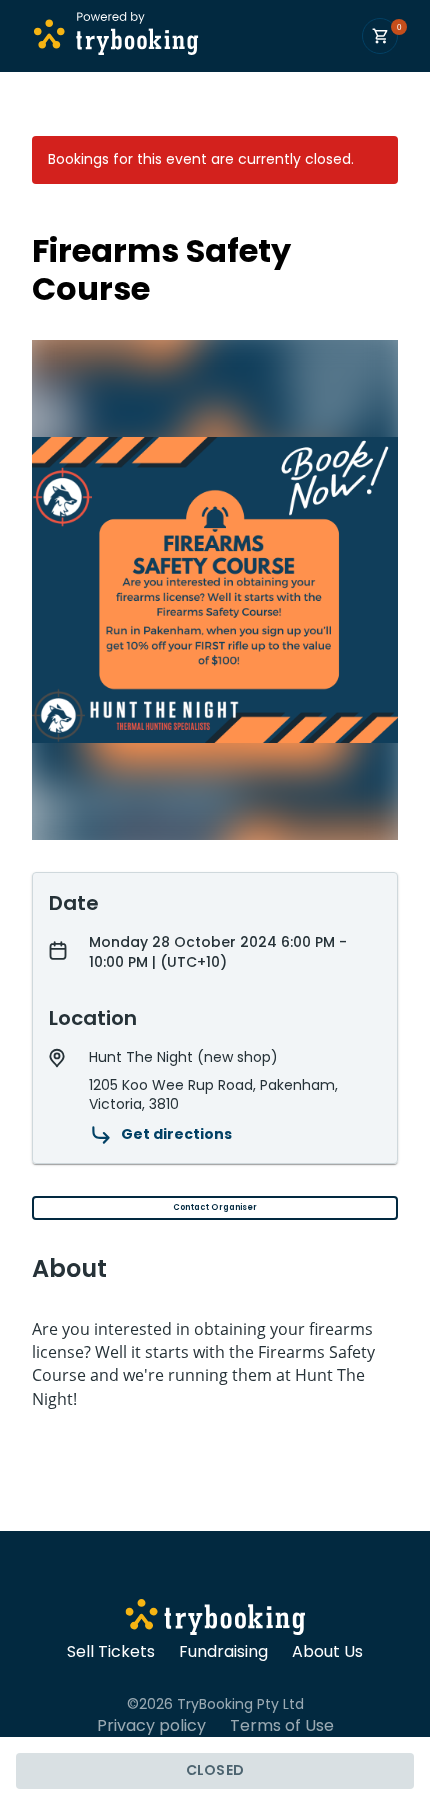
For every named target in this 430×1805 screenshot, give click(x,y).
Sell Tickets (111, 1652)
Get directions (176, 1134)
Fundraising (223, 1652)
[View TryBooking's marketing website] (215, 1620)
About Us (327, 1652)
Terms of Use (282, 1726)
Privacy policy (151, 1726)
